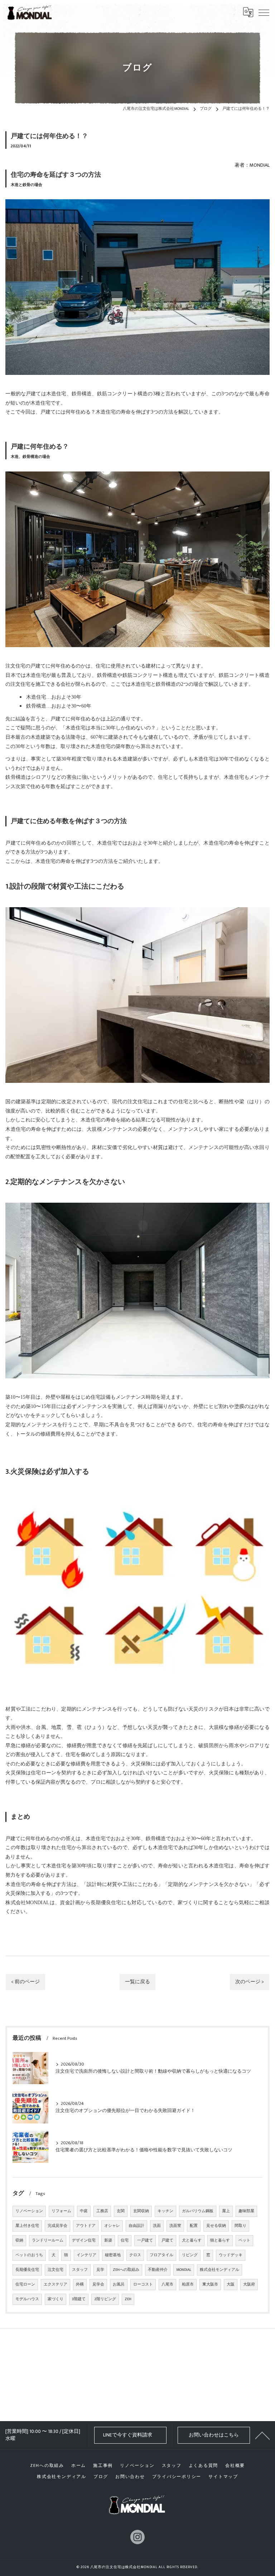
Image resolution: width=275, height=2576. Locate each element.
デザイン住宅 (84, 2240)
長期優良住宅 (27, 2270)
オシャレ (112, 2226)
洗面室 (175, 2226)
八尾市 (167, 2284)
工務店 (102, 2211)
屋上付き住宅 (27, 2226)
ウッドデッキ (231, 2255)
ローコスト (143, 2284)
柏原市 (188, 2284)
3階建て (79, 2299)
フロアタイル (161, 2255)
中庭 (84, 2211)
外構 (80, 2284)
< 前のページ (25, 1982)
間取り (240, 2226)
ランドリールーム (48, 2240)
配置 (194, 2226)
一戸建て (145, 2240)
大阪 (231, 2284)
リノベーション (29, 2211)
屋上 (226, 2211)
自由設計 (136, 2226)
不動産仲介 (158, 2270)
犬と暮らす (192, 2240)
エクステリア (56, 2284)
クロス (135, 2255)
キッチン (165, 2211)
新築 (108, 2240)
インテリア (86, 2255)
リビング (190, 2255)
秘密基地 (113, 2255)
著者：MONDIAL (252, 165)
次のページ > (250, 1982)
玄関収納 (141, 2211)
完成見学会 (57, 2226)
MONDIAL (184, 2270)
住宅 (125, 2240)
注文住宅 (56, 2270)
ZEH (128, 2299)
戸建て (167, 2240)
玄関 (121, 2211)
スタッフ (80, 2270)
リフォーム (61, 2211)
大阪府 (249, 2284)
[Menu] (264, 12)
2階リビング (105, 2299)
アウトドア (86, 2226)
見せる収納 (216, 2226)
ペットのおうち (29, 2255)
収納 (19, 2240)
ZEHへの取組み (126, 2270)
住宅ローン (25, 2284)
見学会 (98, 2284)
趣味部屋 (246, 2211)
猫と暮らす (220, 2240)
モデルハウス (27, 2299)
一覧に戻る (137, 1982)
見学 (100, 2270)
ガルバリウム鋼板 (198, 2211)
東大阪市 (210, 2284)
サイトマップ (223, 2477)
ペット (244, 2240)
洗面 (157, 2226)
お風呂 (119, 2284)
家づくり (56, 2299)
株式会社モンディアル (219, 2270)
